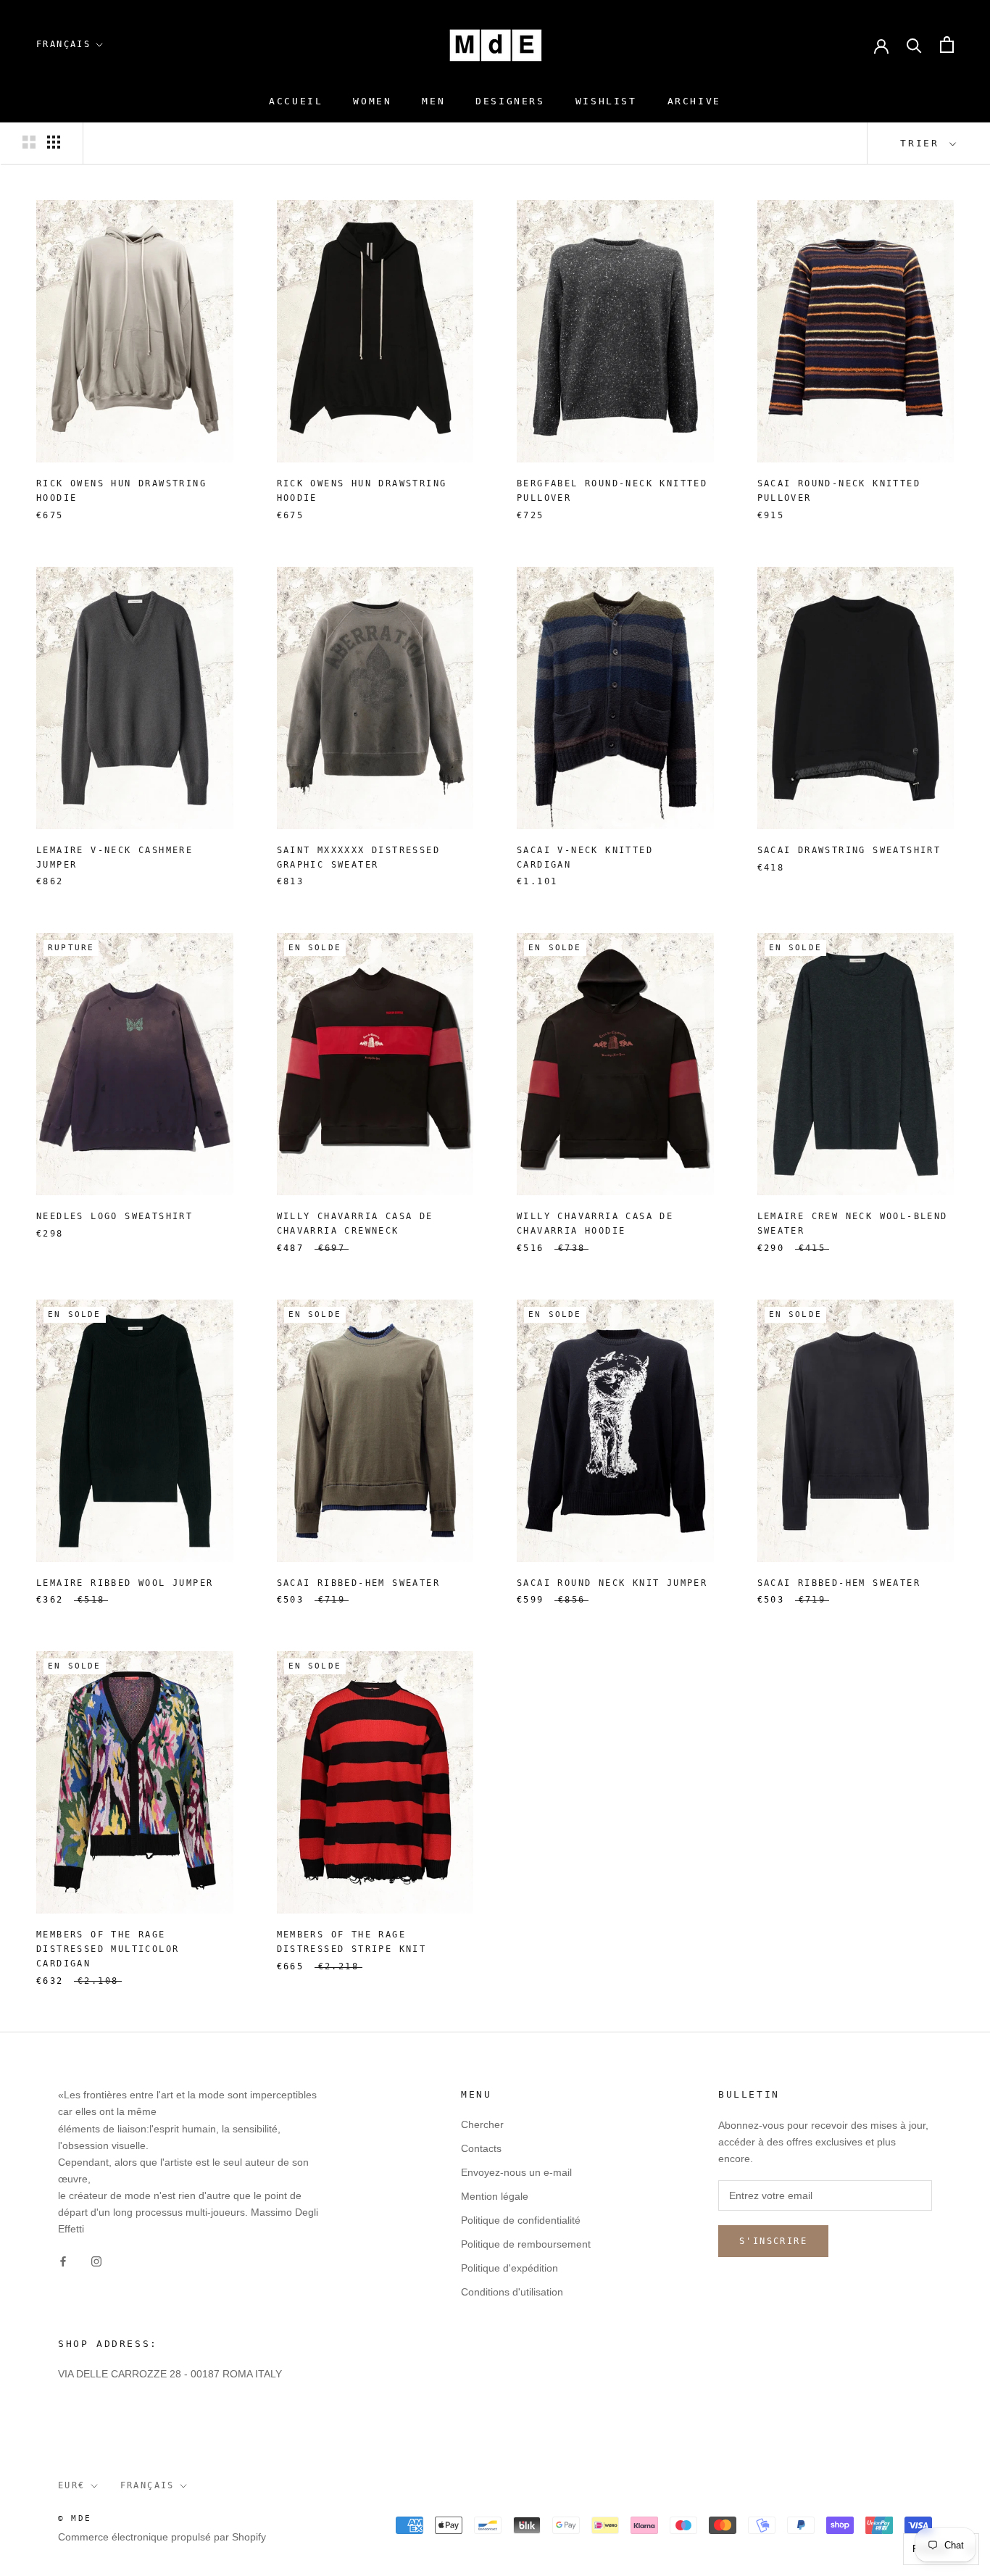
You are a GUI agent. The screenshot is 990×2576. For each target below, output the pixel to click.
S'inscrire (773, 2241)
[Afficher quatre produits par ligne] (54, 142)
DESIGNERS (510, 101)
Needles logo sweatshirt (115, 1216)
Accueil (296, 101)
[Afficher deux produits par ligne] (29, 142)
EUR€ (72, 2485)
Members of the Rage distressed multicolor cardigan (108, 1949)
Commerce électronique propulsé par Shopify (162, 2537)
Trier (923, 143)
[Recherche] (914, 45)
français (63, 44)
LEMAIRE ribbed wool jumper (125, 1583)
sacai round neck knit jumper (612, 1583)
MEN (433, 101)
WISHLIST (606, 101)
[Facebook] (63, 2260)
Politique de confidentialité (521, 2220)
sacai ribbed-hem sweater (359, 1583)
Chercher (482, 2124)
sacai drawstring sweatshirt (849, 850)
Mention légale (495, 2196)
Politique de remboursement (526, 2244)
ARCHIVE (694, 101)
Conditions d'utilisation (512, 2292)
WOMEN (372, 101)
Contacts (481, 2148)
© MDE (75, 2518)
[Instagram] (96, 2260)
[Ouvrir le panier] (947, 45)
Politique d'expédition (509, 2268)
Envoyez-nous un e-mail (516, 2172)
